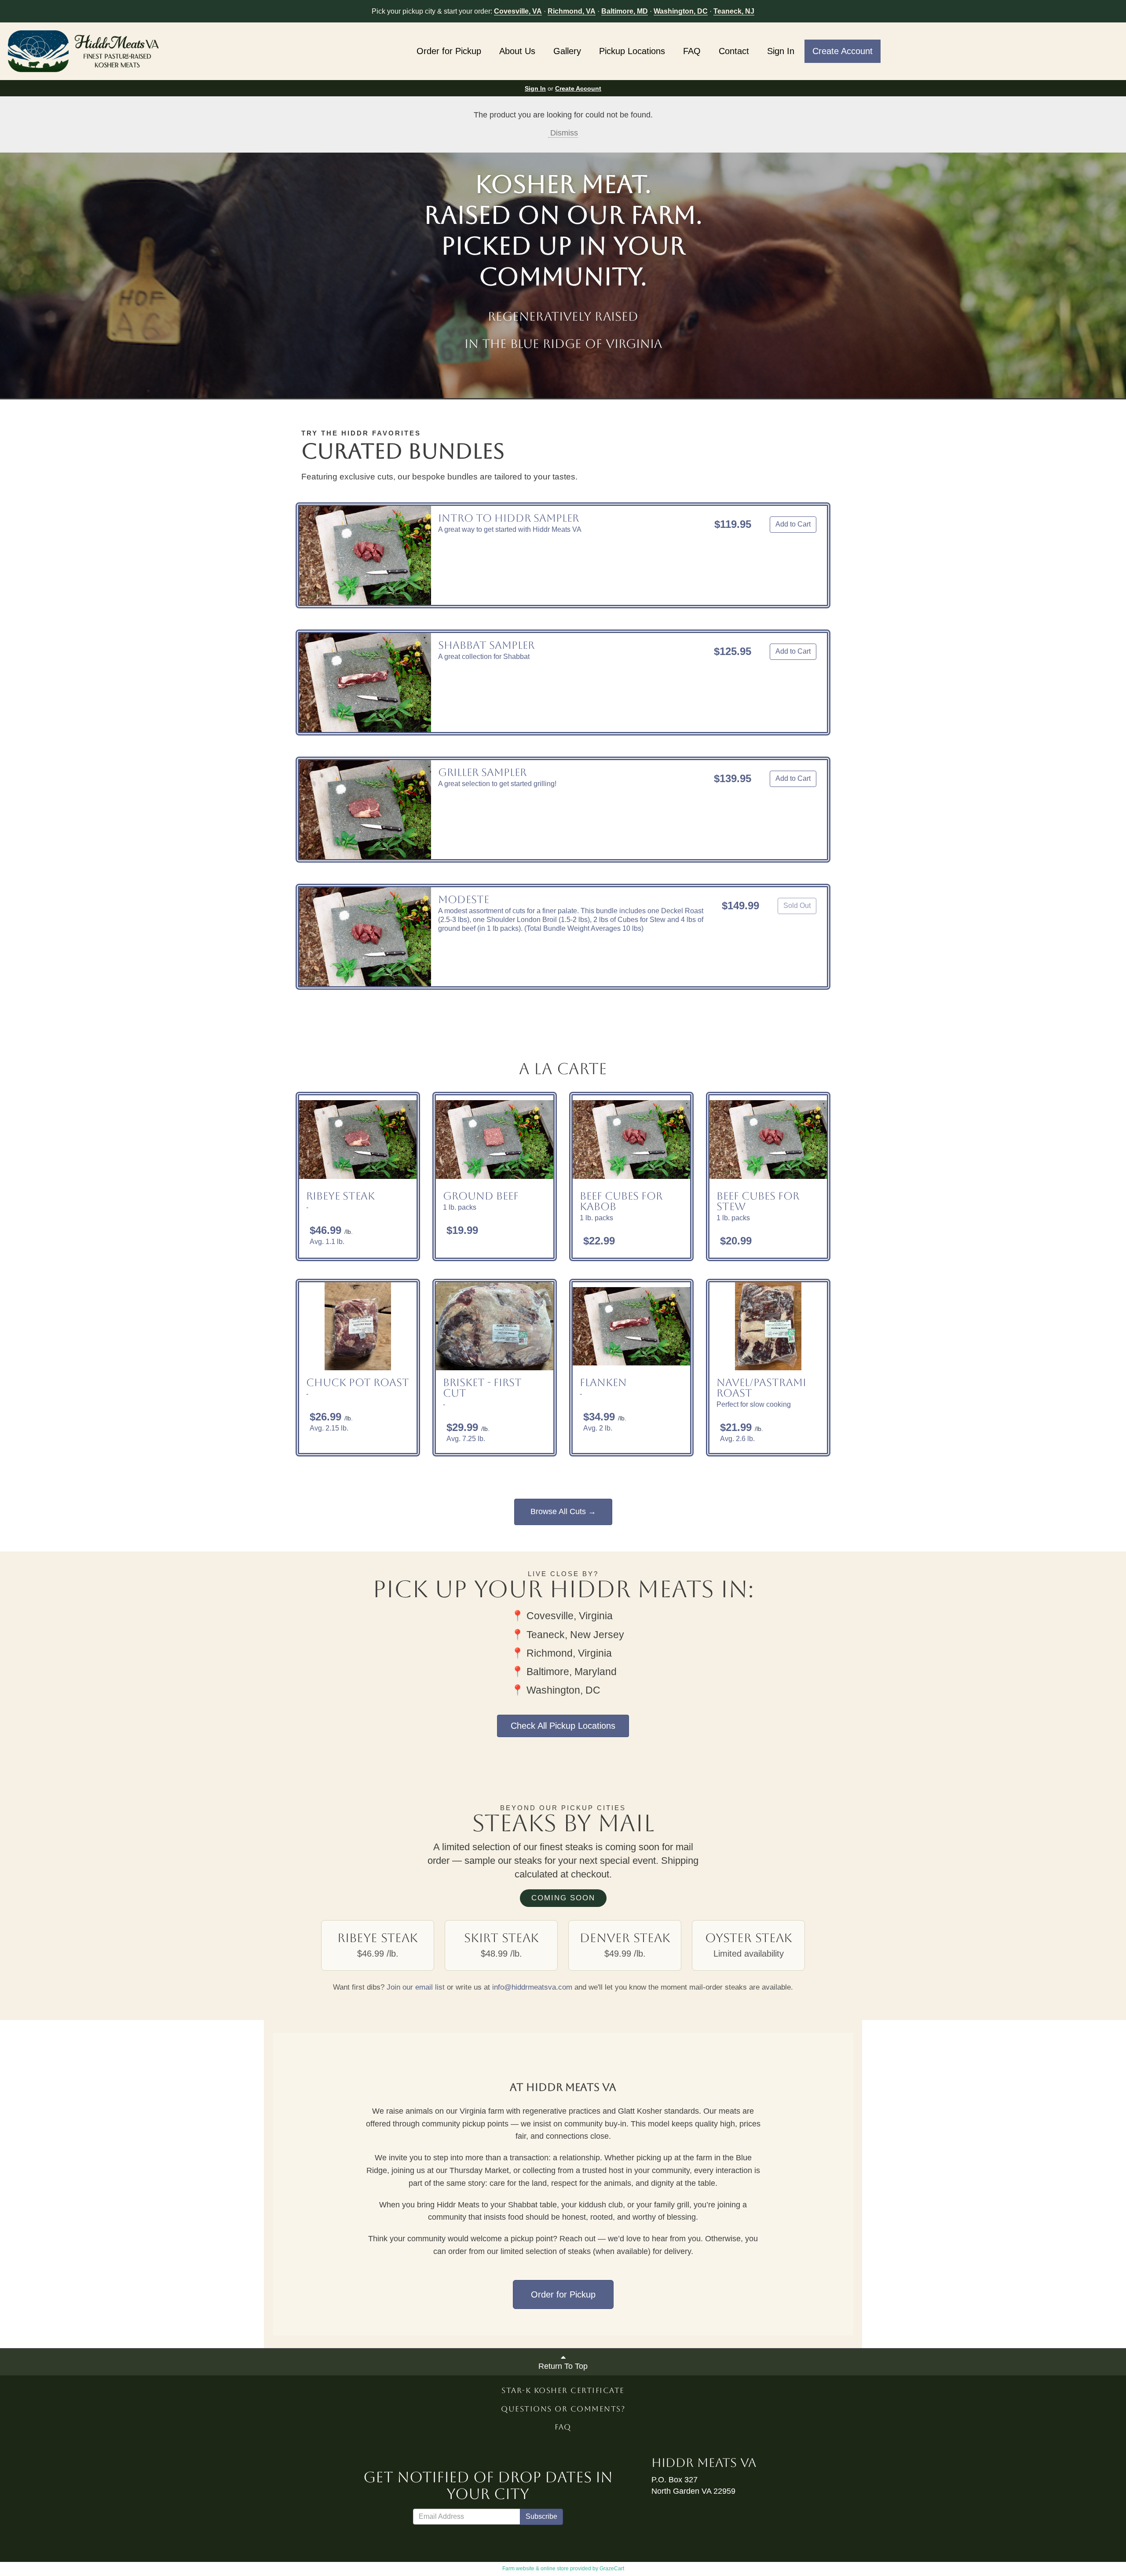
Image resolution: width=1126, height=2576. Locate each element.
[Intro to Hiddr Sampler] (365, 555)
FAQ (692, 51)
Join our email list (416, 1987)
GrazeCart (612, 2569)
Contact (734, 51)
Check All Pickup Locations (563, 1726)
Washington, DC (681, 11)
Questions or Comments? (563, 2409)
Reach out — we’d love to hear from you (630, 2239)
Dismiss (563, 133)
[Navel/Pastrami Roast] (768, 1326)
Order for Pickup (449, 51)
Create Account (843, 51)
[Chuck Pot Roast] (358, 1326)
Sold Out (797, 906)
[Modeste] (365, 937)
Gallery (567, 51)
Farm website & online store (536, 2569)
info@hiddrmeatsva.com (532, 1987)
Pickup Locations (632, 51)
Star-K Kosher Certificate (563, 2390)
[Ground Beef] (495, 1139)
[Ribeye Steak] (358, 1139)
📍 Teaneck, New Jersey (568, 1635)
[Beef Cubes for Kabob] (631, 1139)
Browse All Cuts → (563, 1511)
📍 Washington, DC (556, 1690)
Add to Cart (793, 524)
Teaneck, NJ (734, 11)
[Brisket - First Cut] (495, 1326)
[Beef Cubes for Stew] (768, 1139)
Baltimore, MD (625, 11)
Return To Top (563, 2366)
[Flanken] (631, 1326)
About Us (517, 51)
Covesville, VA (518, 11)
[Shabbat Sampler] (365, 682)
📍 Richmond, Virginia (561, 1653)
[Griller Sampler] (365, 810)
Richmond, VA (572, 11)
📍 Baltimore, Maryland (564, 1672)
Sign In (781, 51)
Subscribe (541, 2516)
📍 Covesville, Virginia (562, 1616)
